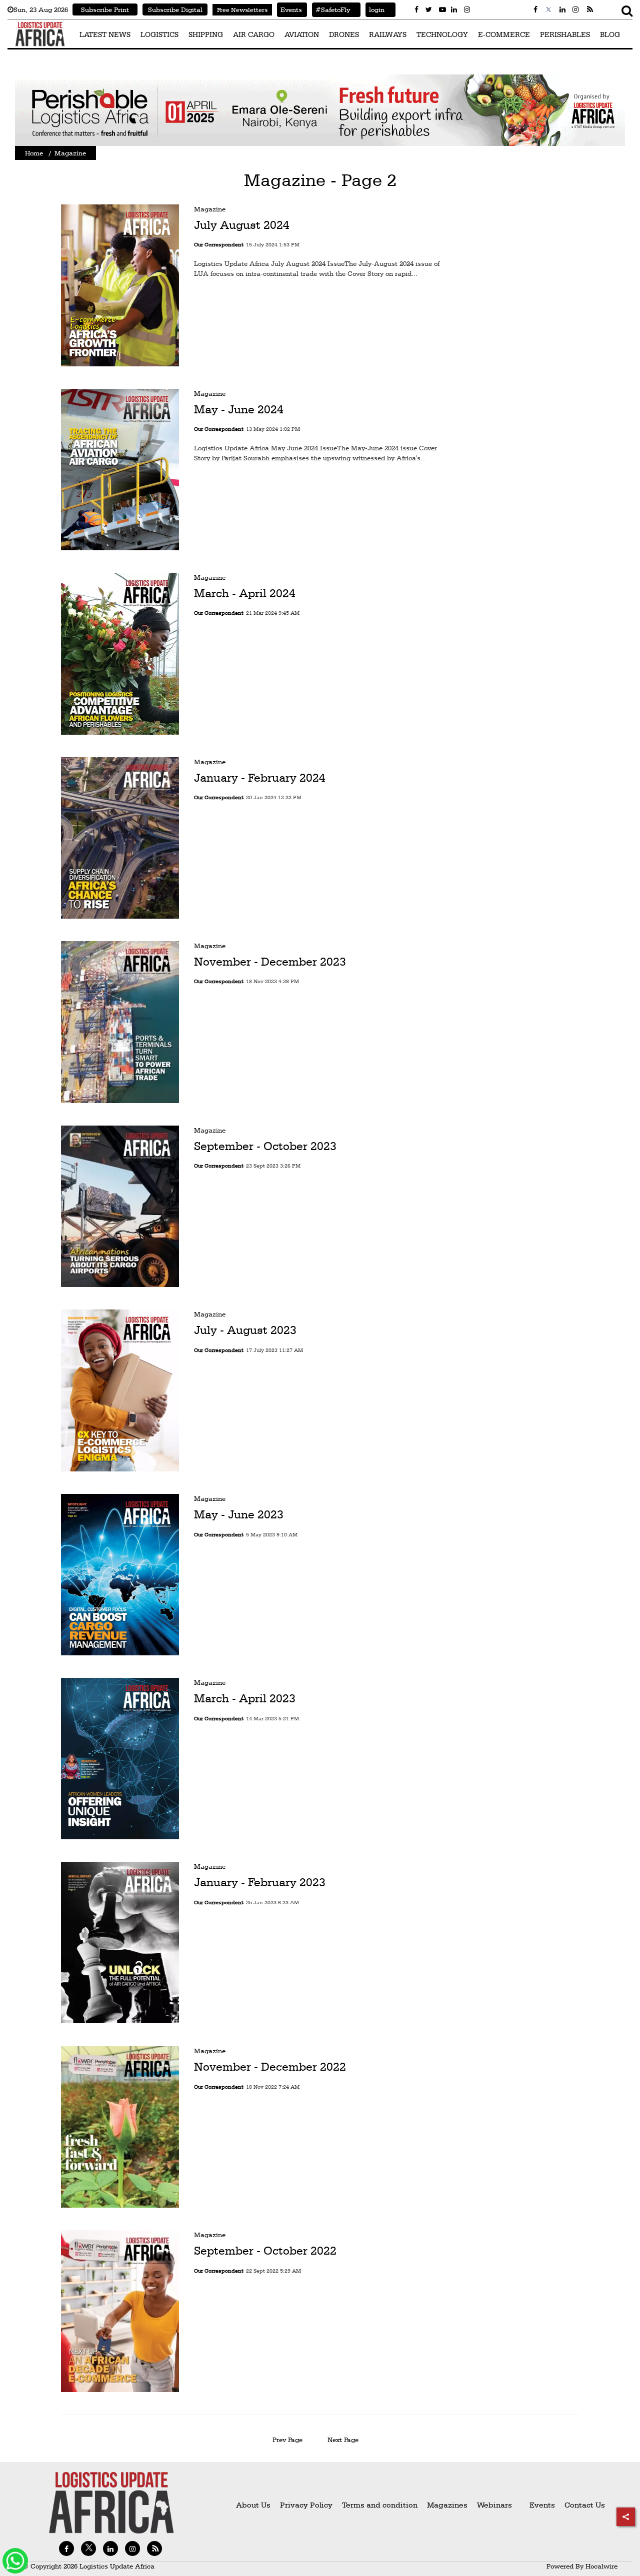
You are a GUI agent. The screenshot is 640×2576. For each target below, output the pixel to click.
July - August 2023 (245, 1330)
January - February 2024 (260, 777)
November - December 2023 (270, 962)
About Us (253, 2505)
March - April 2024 (245, 593)
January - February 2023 (260, 1882)
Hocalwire (601, 2566)
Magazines (448, 2505)
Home (34, 153)
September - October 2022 (265, 2251)
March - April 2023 (245, 1698)
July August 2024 (242, 225)
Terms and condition (381, 2505)
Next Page (345, 2440)
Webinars (494, 2505)
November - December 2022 (270, 2067)
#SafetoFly (331, 9)
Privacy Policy (306, 2505)
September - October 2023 (265, 1146)
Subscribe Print (105, 9)
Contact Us (585, 2505)
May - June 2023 (239, 1514)
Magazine (210, 209)
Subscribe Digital (175, 9)
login (375, 9)
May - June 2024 (239, 409)
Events (289, 9)
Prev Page (287, 2440)
